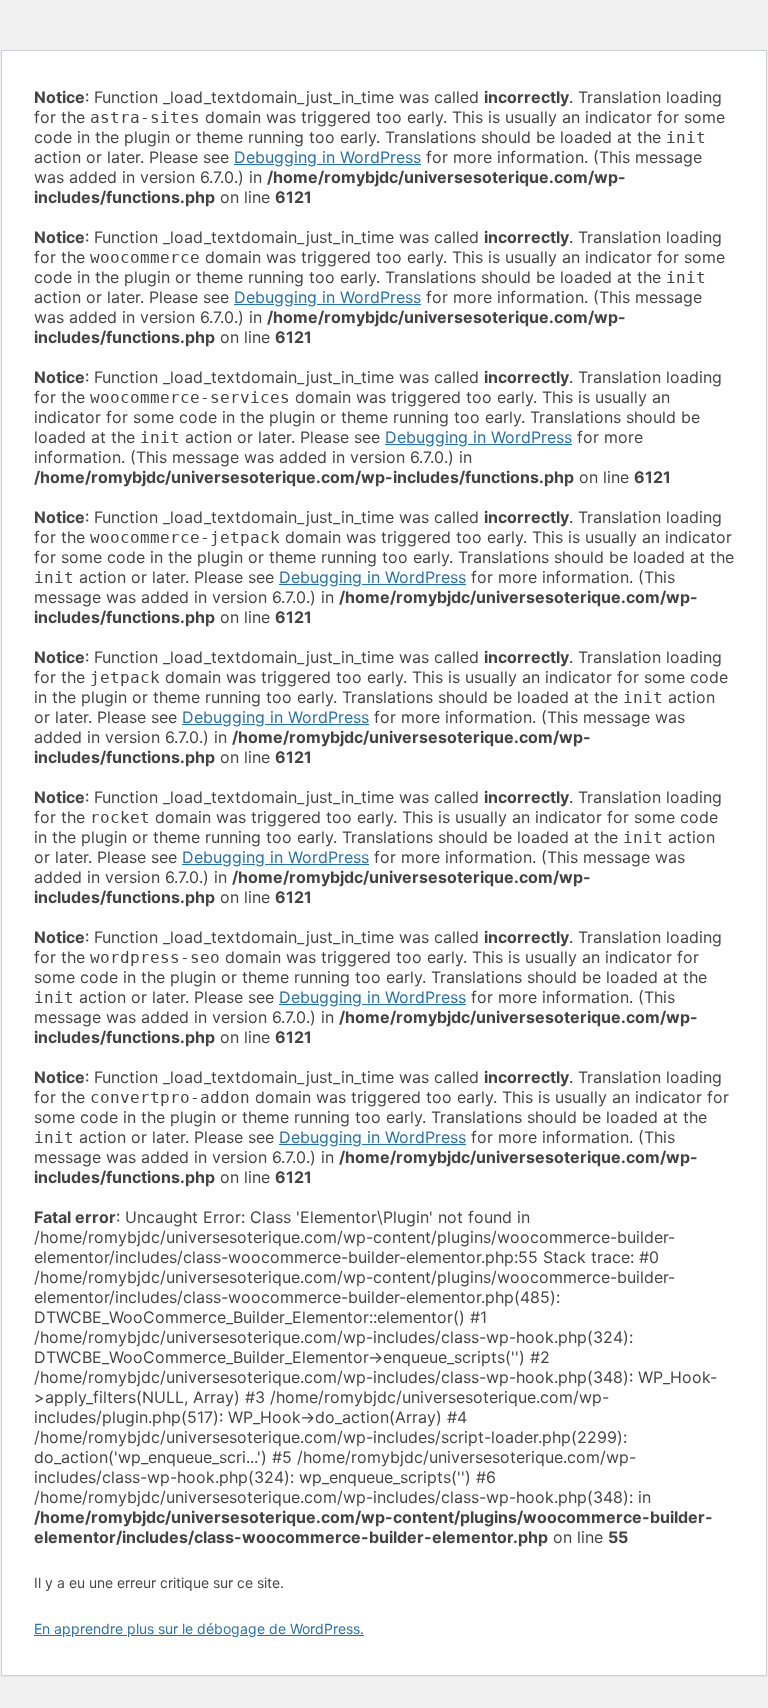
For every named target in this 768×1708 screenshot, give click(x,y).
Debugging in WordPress (327, 157)
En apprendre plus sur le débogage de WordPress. (199, 1628)
